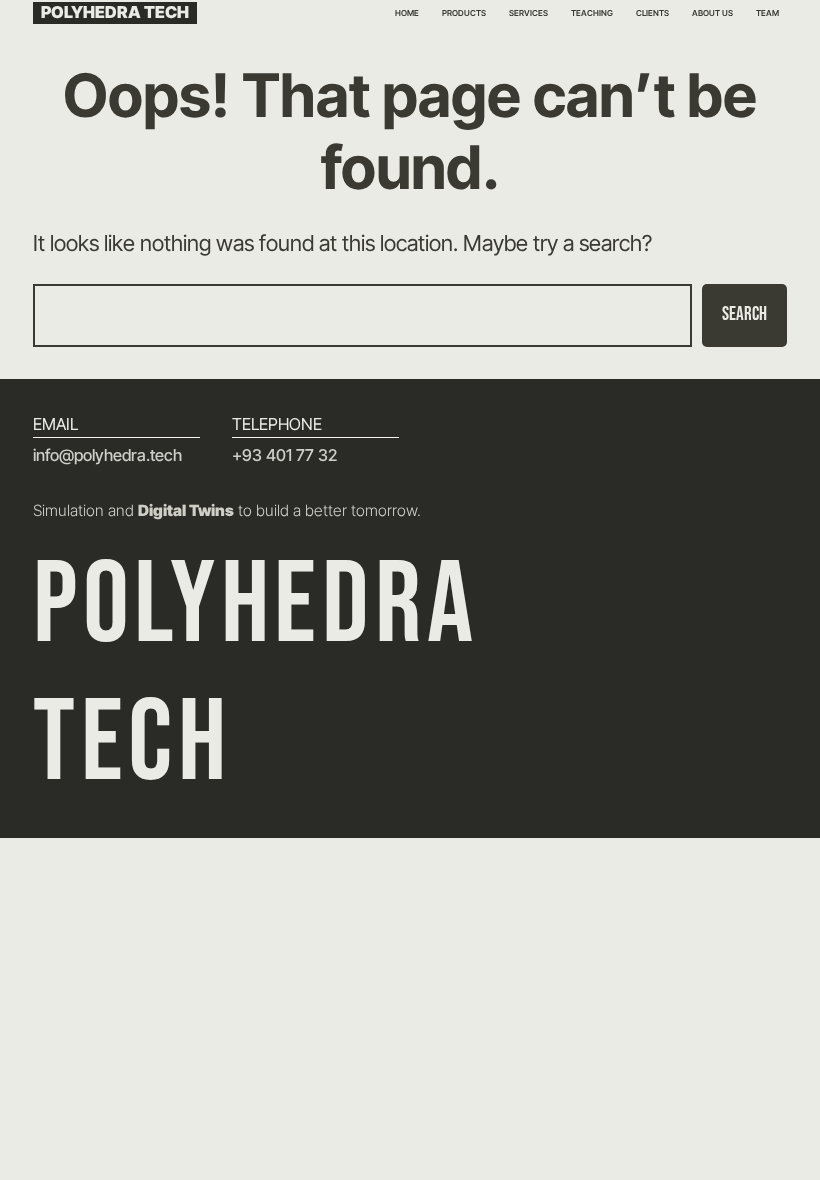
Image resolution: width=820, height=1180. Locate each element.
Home (407, 13)
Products (464, 13)
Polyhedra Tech (115, 12)
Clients (652, 13)
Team (767, 13)
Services (528, 13)
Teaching (592, 13)
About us (712, 13)
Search (744, 314)
